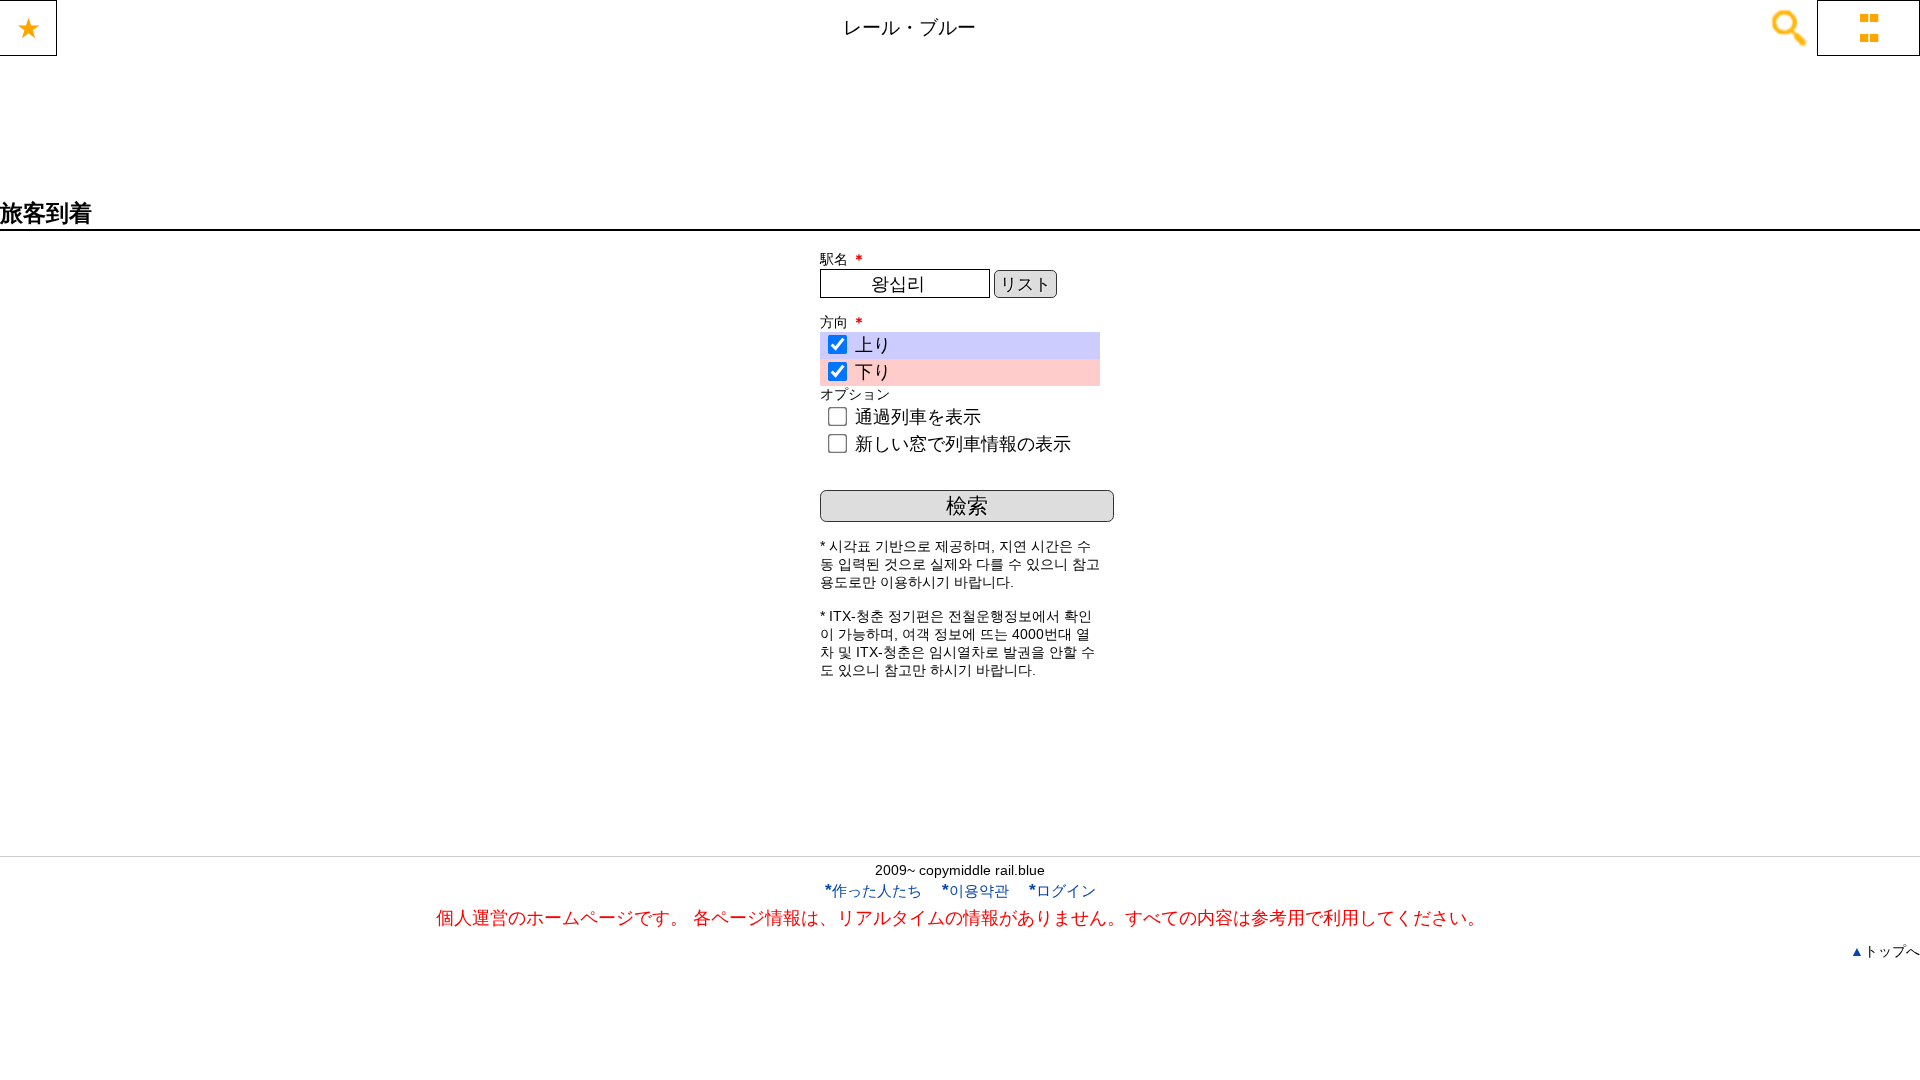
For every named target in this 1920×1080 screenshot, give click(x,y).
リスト (1025, 284)
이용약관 (975, 890)
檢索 (967, 505)
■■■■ (1869, 27)
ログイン (1062, 890)
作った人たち (873, 890)
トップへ (1885, 951)
